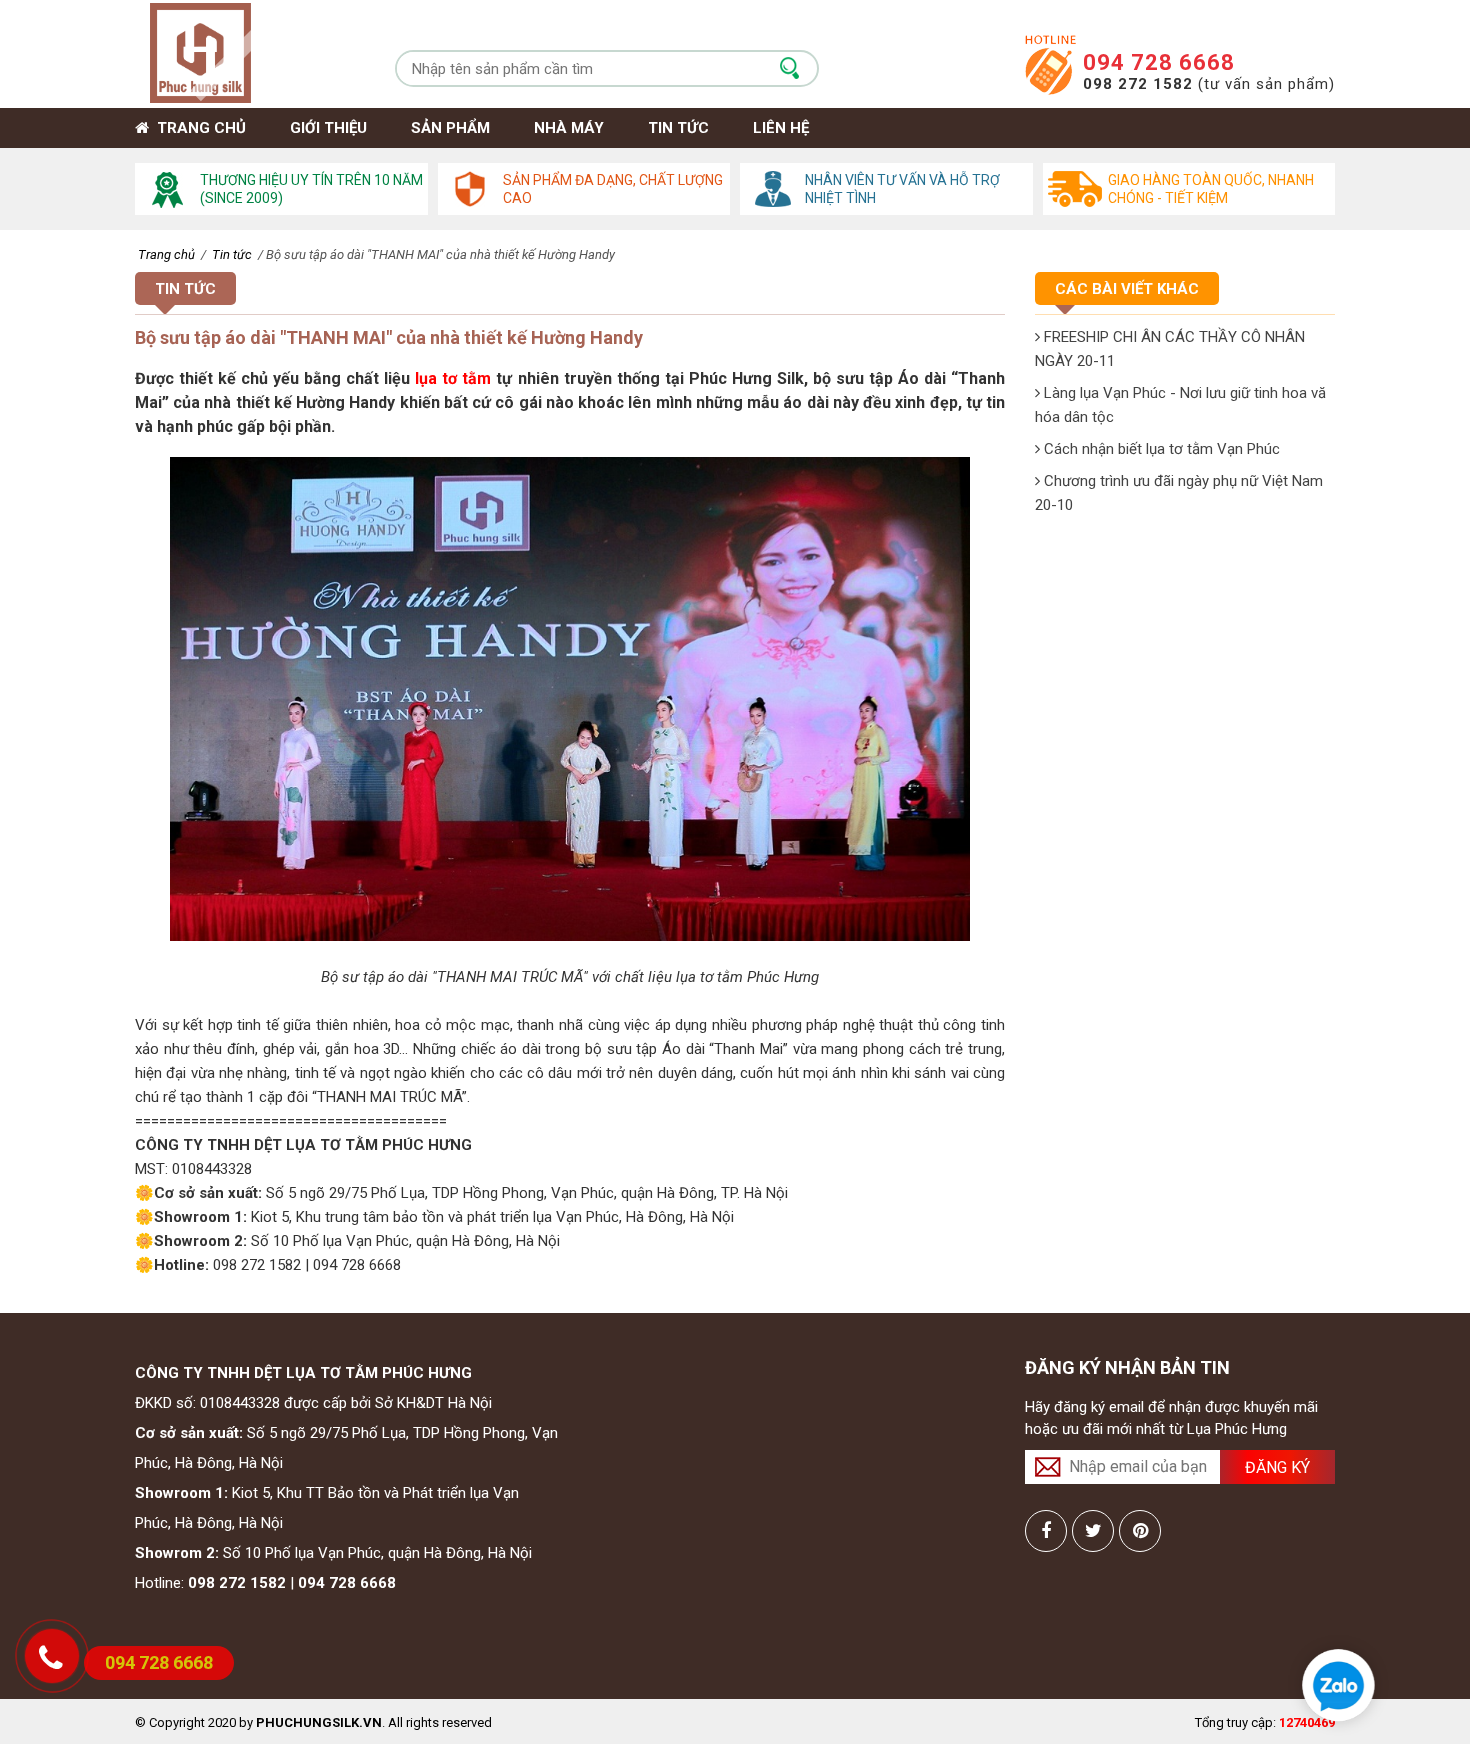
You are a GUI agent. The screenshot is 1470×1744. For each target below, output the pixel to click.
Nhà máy (569, 128)
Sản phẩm (450, 128)
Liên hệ (781, 128)
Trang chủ (197, 128)
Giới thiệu (328, 128)
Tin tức (678, 128)
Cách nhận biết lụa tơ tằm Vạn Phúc (1160, 449)
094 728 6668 (1159, 62)
